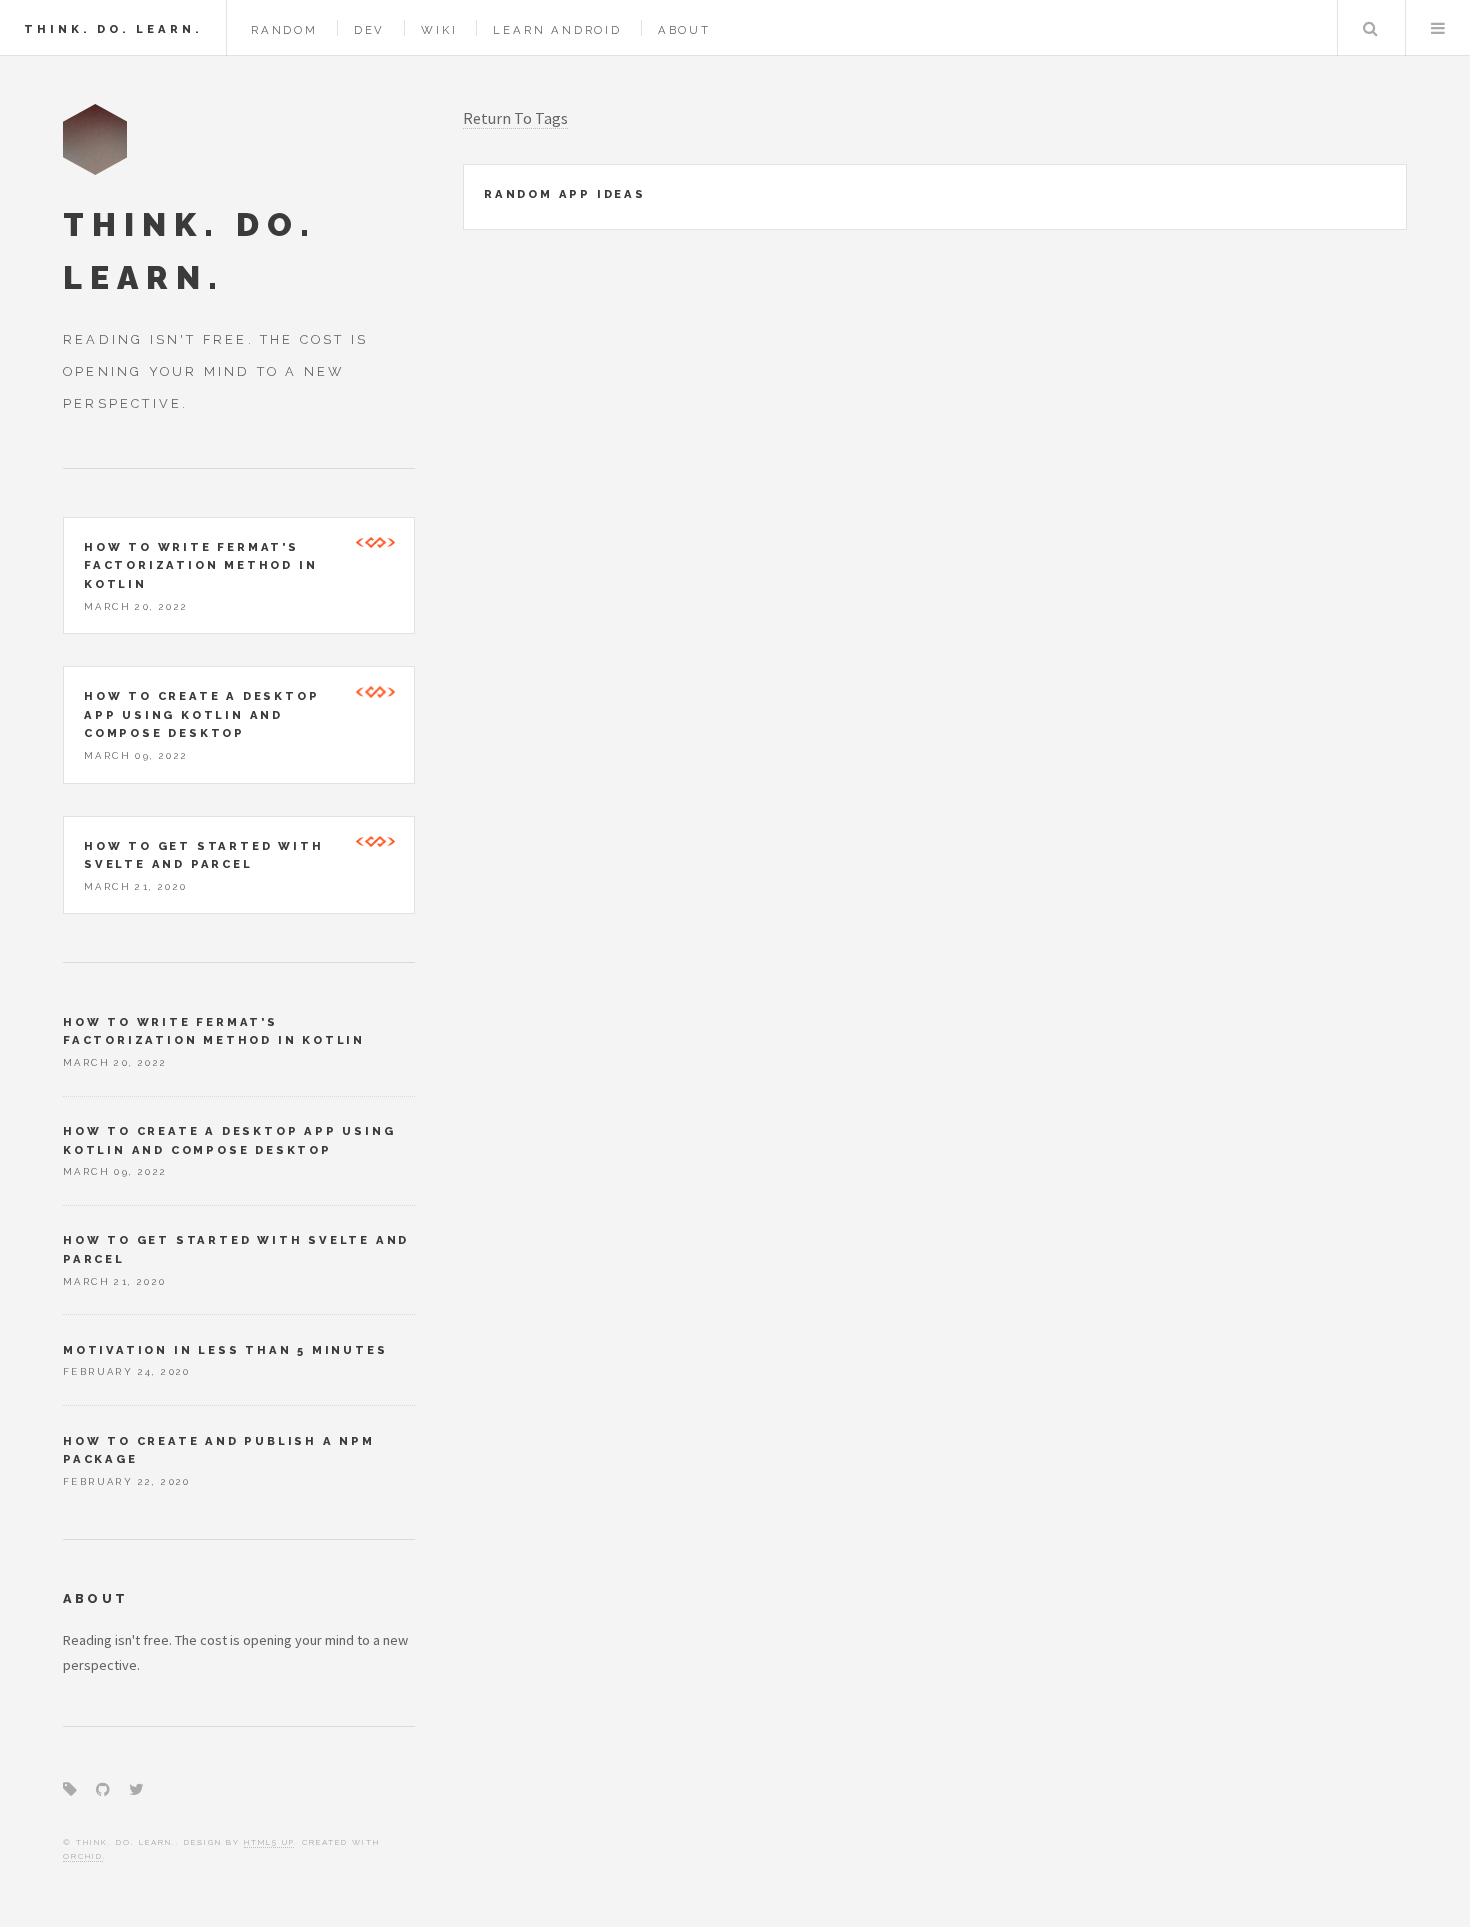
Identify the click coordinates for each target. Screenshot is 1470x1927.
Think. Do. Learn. (113, 29)
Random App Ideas (565, 194)
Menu (1438, 28)
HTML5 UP (269, 1842)
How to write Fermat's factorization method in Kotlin (200, 565)
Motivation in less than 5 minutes (225, 1350)
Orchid (83, 1856)
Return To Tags (515, 118)
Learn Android (557, 30)
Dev (369, 30)
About (684, 30)
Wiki (439, 30)
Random (284, 30)
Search (1370, 28)
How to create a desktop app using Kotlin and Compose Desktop (201, 714)
